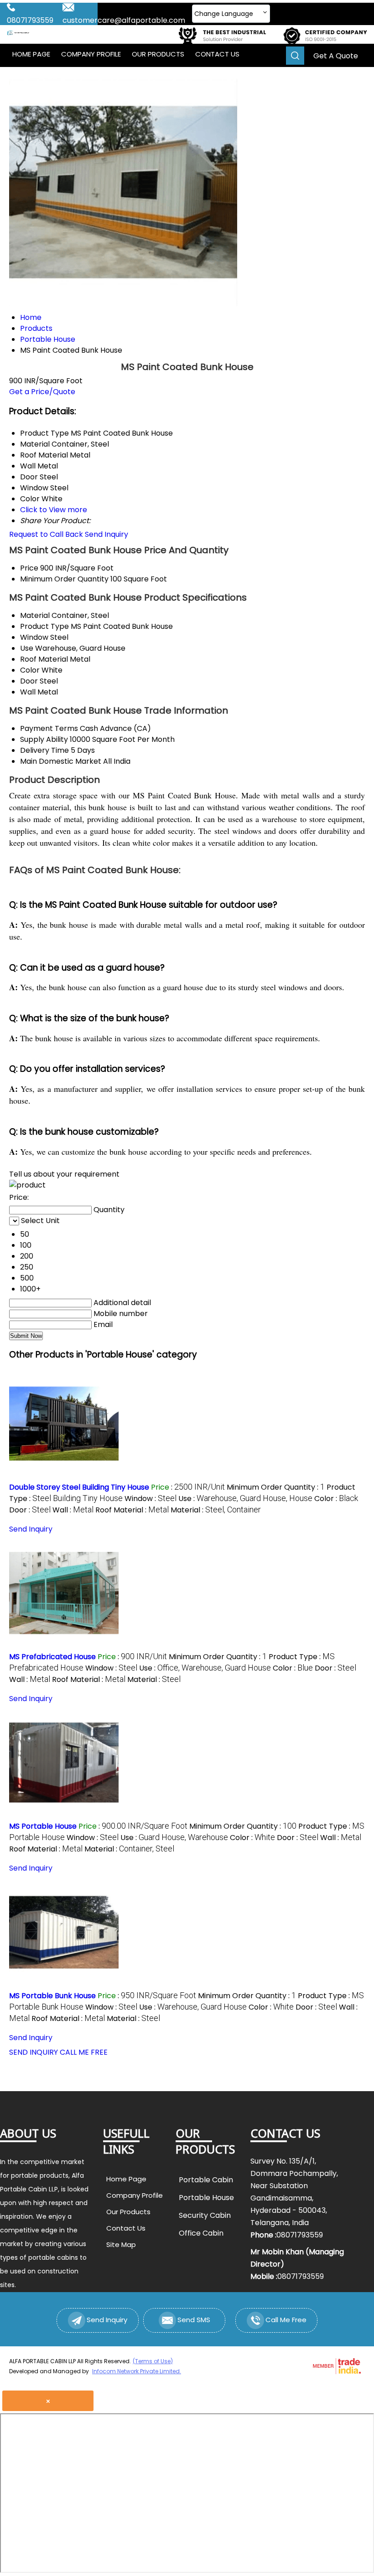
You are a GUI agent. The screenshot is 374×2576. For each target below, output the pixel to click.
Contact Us (217, 54)
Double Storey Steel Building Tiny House (79, 1487)
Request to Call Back (46, 534)
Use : (245, 1499)
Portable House (206, 2198)
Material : (216, 1510)
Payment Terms (49, 728)
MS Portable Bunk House (52, 1996)
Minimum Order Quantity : (276, 1487)
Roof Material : (132, 1510)
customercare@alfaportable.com (124, 20)
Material (35, 615)
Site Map (121, 2244)
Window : (151, 1499)
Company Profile (91, 54)
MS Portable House (43, 1826)
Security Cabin (205, 2215)
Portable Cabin (206, 2180)
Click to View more (54, 510)
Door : (30, 1510)
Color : (336, 1499)
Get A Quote (336, 56)
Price (29, 568)
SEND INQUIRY (34, 2052)
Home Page (31, 54)
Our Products (158, 54)
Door (29, 681)
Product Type (44, 626)
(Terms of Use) (153, 2361)
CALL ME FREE (84, 2052)
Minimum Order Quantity (64, 579)
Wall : (73, 1510)
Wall (28, 692)
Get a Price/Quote (42, 392)
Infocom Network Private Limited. (137, 2371)
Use (27, 648)
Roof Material (44, 659)
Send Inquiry (106, 534)
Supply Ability (44, 739)
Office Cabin (201, 2233)
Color (30, 670)
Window (34, 637)
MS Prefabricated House (52, 1657)
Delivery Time (44, 750)
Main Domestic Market (61, 761)
